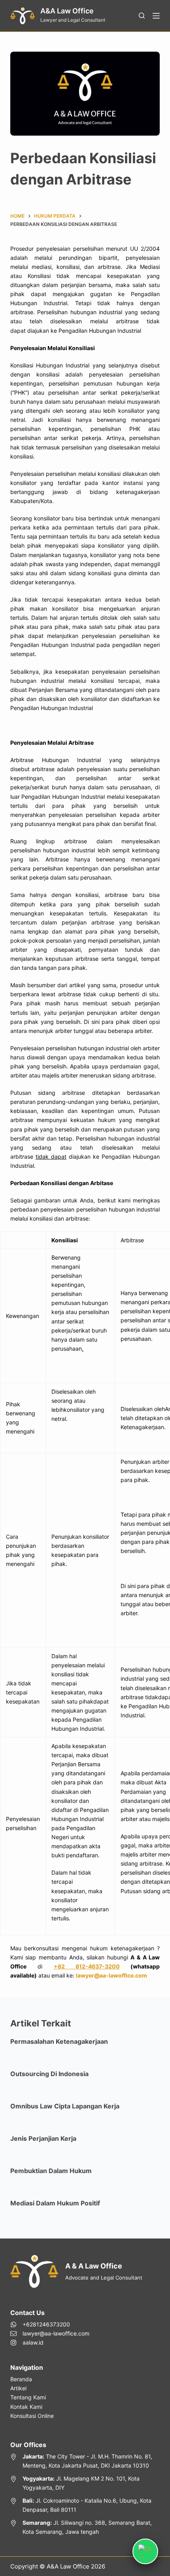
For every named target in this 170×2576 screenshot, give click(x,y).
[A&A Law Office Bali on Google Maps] (85, 2505)
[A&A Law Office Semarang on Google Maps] (85, 2527)
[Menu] (156, 16)
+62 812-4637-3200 (87, 1966)
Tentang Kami (28, 2397)
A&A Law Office (67, 11)
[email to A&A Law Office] (50, 2333)
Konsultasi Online (32, 2416)
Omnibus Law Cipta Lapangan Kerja (65, 2106)
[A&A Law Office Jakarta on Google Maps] (85, 2461)
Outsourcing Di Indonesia (49, 2074)
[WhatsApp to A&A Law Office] (50, 2324)
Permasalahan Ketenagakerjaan (59, 2041)
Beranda (21, 2379)
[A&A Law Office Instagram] (50, 2342)
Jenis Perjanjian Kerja (43, 2138)
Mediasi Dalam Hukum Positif (55, 2203)
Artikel (18, 2388)
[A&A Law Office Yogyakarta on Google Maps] (85, 2483)
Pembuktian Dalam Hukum (51, 2171)
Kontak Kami (26, 2407)
